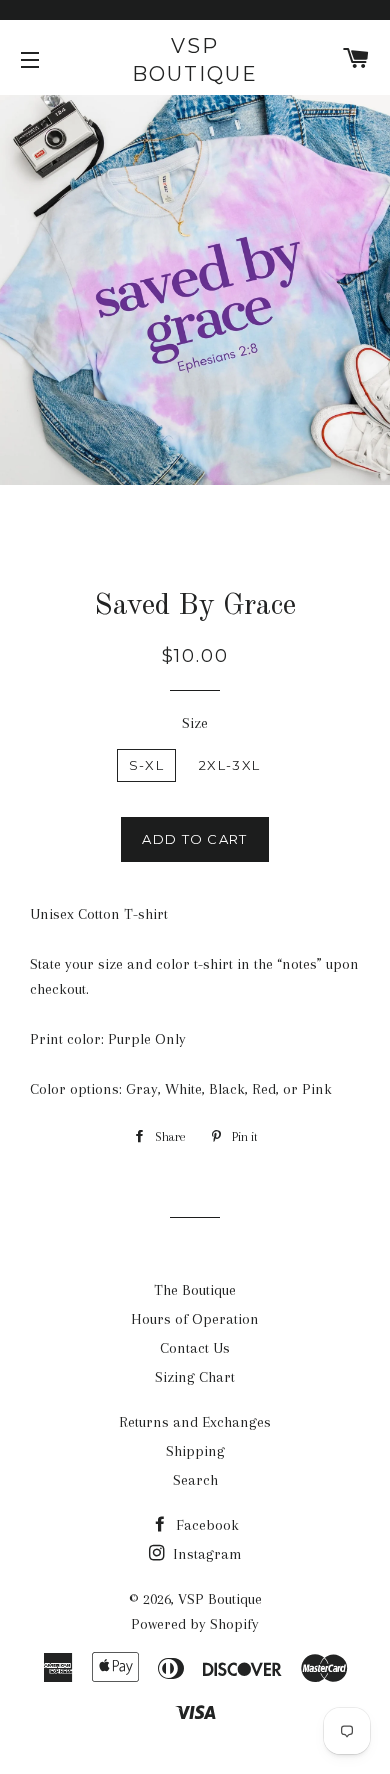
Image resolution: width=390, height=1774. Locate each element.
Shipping (195, 1451)
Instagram (205, 1554)
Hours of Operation (195, 1319)
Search (195, 1480)
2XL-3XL (229, 765)
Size (195, 723)
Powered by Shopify (195, 1624)
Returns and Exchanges (195, 1422)
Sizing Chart (195, 1377)
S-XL (146, 765)
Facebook (205, 1525)
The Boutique (195, 1290)
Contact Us (195, 1348)
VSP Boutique (195, 60)
